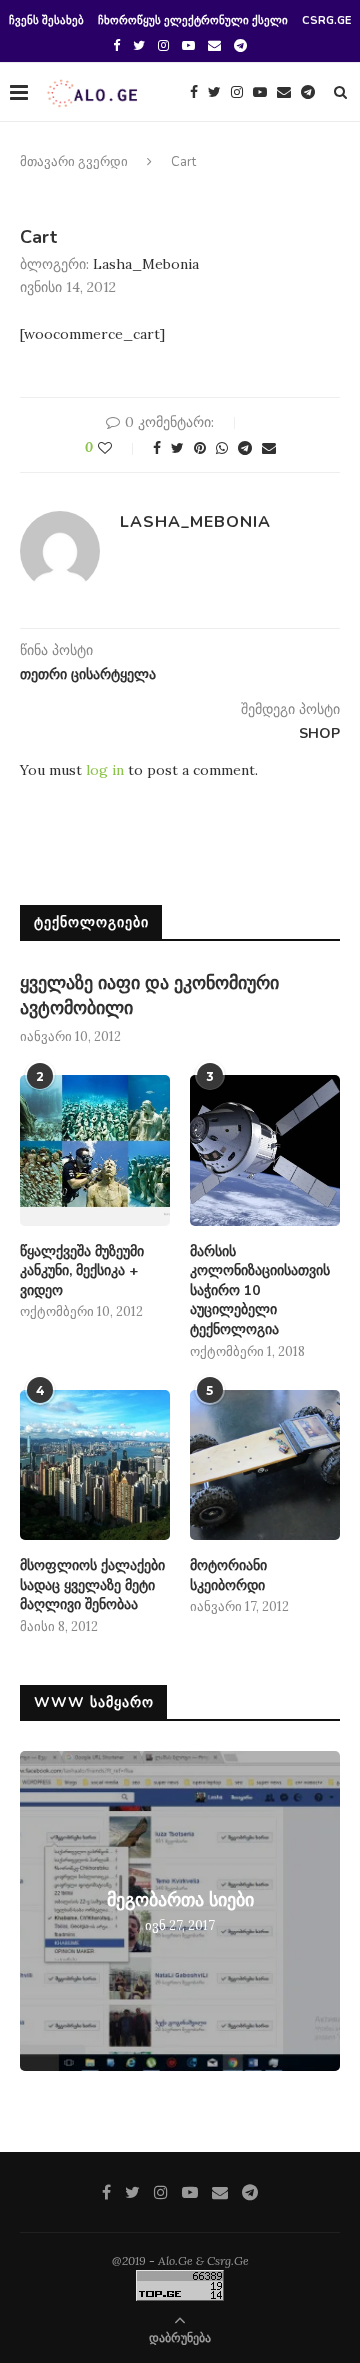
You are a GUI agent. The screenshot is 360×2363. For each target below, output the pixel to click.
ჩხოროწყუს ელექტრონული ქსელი (193, 20)
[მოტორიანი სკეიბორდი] (265, 1465)
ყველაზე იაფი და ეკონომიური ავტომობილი (149, 995)
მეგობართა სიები (180, 1900)
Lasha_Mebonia (146, 264)
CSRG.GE (326, 20)
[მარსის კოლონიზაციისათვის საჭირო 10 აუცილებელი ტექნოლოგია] (265, 1150)
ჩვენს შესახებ (46, 20)
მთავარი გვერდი (74, 162)
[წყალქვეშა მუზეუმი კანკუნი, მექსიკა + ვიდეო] (95, 1150)
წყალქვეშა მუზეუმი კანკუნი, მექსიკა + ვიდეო (82, 1271)
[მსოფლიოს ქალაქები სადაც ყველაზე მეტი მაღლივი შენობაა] (95, 1465)
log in (105, 770)
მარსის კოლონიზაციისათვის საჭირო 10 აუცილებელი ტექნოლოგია (260, 1290)
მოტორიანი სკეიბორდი (228, 1575)
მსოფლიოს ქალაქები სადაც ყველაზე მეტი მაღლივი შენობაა (92, 1585)
